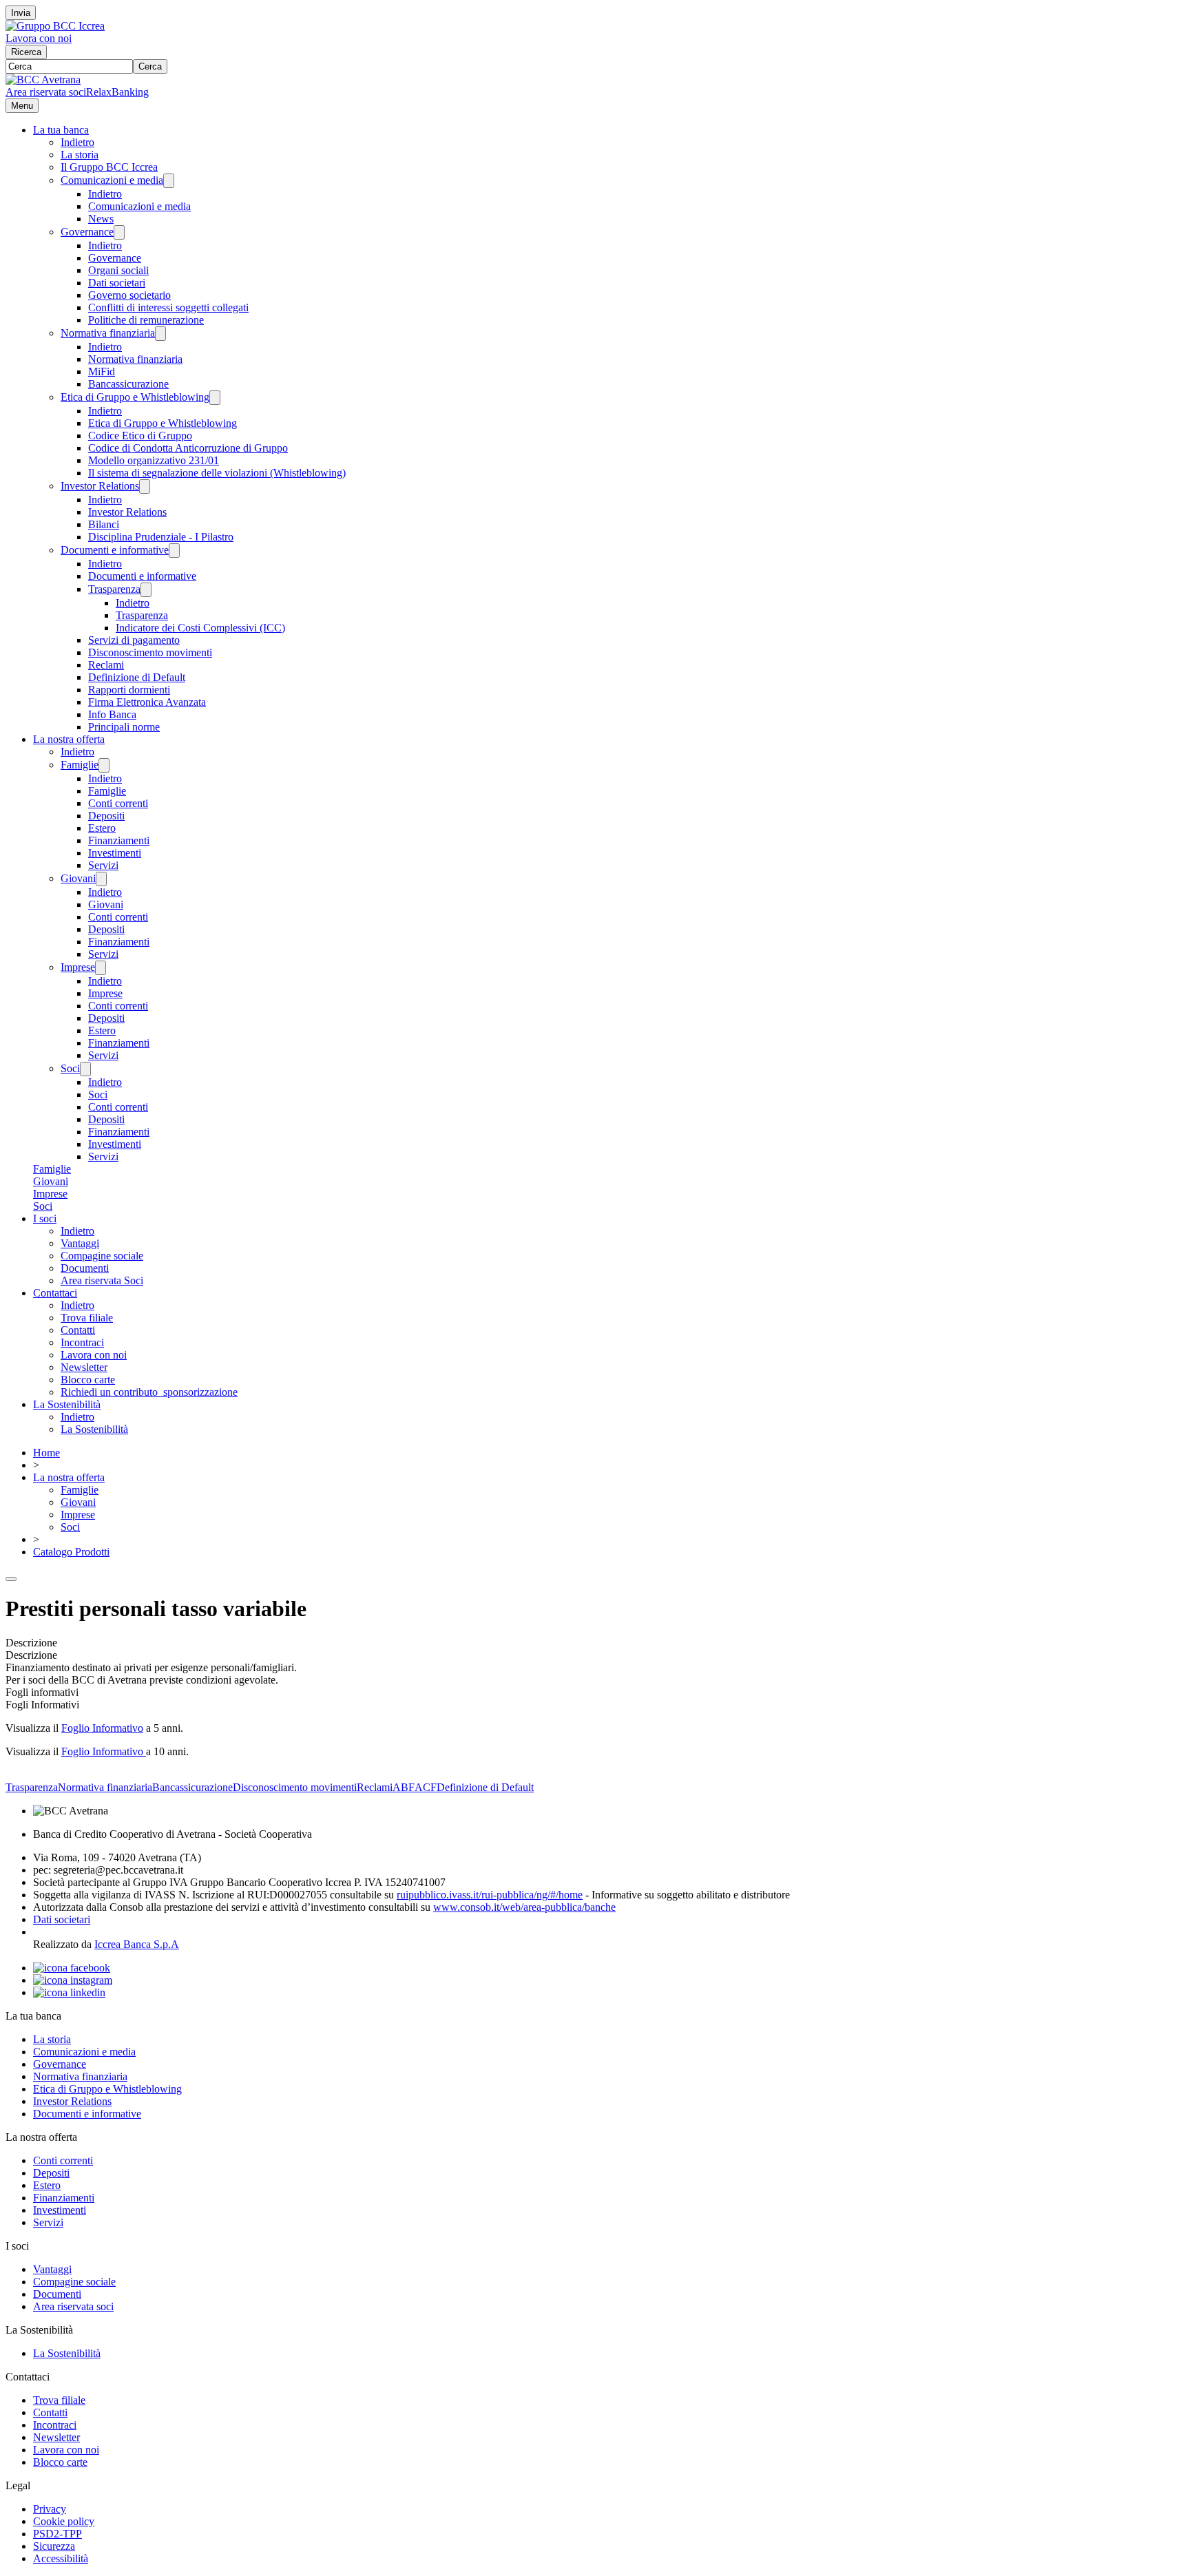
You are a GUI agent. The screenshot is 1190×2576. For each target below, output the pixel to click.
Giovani (78, 878)
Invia (21, 13)
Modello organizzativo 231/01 (154, 460)
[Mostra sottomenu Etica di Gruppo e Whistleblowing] (215, 398)
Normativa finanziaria (108, 333)
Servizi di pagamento (134, 640)
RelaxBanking (117, 92)
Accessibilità (61, 2558)
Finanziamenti (119, 840)
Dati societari (117, 283)
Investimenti (115, 853)
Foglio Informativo (102, 1728)
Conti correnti (118, 803)
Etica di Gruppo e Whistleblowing (135, 397)
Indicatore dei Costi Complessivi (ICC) (200, 628)
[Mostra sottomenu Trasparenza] (146, 590)
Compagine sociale (102, 1256)
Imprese (78, 967)
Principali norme (124, 727)
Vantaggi (80, 1243)
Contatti (78, 1330)
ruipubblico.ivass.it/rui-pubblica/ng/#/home (490, 1895)
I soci (45, 1218)
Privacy (50, 2509)
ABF (404, 1787)
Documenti (85, 1268)
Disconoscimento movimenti (150, 652)
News (101, 219)
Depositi (106, 816)
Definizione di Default (137, 677)
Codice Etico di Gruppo (140, 436)
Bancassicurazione (128, 384)
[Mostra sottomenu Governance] (119, 232)
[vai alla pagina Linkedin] (69, 1992)
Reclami (106, 665)
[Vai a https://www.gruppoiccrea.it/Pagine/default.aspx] (55, 26)
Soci (70, 1068)
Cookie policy (64, 2521)
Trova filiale (87, 1318)
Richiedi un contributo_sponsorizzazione (149, 1392)
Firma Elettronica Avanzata (147, 702)
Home (46, 1453)
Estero (102, 828)
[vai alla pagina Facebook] (72, 1968)
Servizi (103, 865)
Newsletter (84, 1367)
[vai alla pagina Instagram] (73, 1980)
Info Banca (112, 714)
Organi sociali (118, 270)
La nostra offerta (69, 739)
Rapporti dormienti (129, 690)
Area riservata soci (46, 92)
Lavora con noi (39, 38)
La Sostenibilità (67, 1404)
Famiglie (80, 765)
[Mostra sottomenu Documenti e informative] (174, 551)
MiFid (102, 371)
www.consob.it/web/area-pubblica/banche (524, 1907)
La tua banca (61, 130)
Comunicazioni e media (112, 180)
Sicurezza (54, 2546)
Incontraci (82, 1342)
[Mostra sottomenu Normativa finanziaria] (160, 334)
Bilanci (104, 524)
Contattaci (55, 1293)
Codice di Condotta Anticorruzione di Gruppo (188, 448)
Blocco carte (88, 1380)
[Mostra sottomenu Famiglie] (104, 765)
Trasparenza (114, 589)
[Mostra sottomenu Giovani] (101, 879)
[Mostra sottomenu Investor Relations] (145, 486)
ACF (426, 1787)
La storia (80, 155)
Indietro (77, 142)
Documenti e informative (115, 550)
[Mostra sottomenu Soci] (85, 1069)
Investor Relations (100, 486)
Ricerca (26, 52)
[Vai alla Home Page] (43, 80)
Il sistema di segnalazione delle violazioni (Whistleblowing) (217, 473)
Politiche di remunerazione (146, 320)
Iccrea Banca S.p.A (137, 1944)
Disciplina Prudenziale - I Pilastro (161, 537)
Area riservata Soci (102, 1280)
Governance (87, 232)
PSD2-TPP (58, 2534)
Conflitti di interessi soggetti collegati (168, 307)
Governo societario (129, 295)
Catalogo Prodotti (71, 1552)
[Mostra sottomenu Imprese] (101, 968)
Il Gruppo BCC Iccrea (109, 167)
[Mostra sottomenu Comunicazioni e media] (169, 181)
